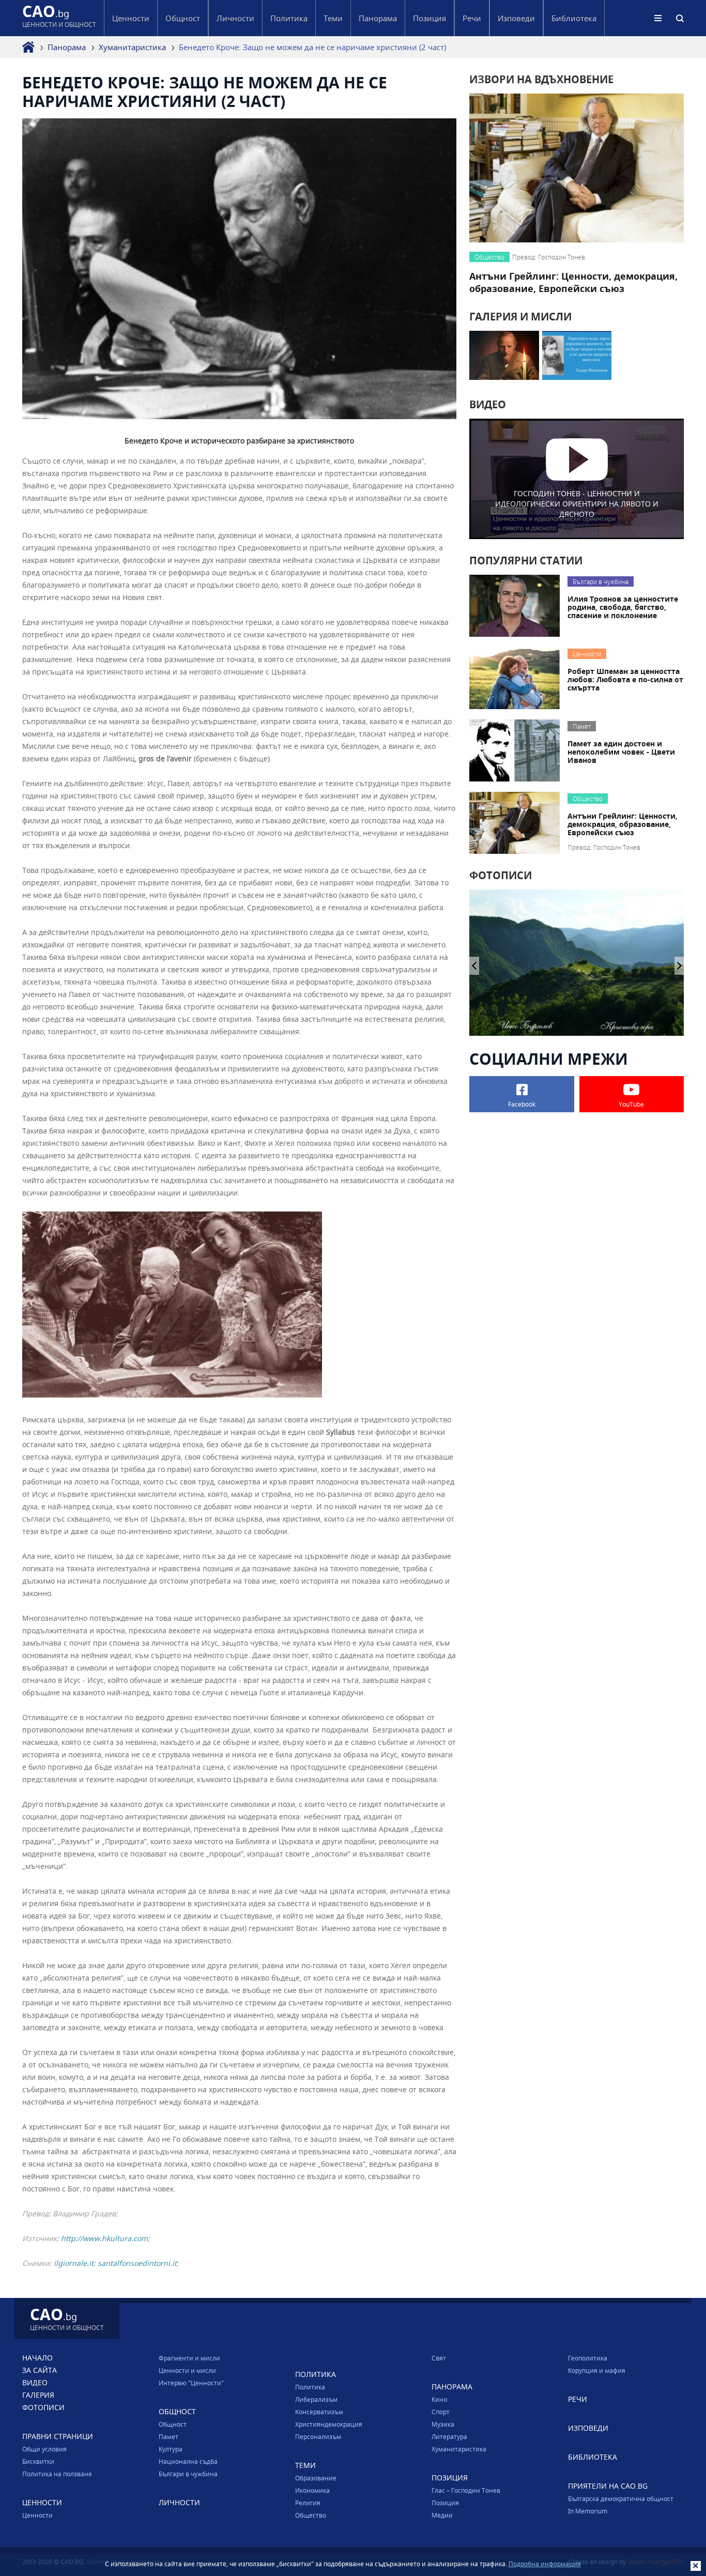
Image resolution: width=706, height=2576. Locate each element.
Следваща (474, 966)
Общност (173, 2424)
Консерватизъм (319, 2412)
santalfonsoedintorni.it (137, 2263)
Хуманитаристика (132, 47)
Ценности (37, 2515)
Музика (443, 2424)
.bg (59, 18)
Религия (308, 2503)
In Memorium (588, 2511)
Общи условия (44, 2449)
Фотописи (43, 2407)
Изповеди (516, 18)
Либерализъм (316, 2399)
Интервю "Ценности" (191, 2383)
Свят (439, 2358)
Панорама (67, 47)
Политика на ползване (57, 2474)
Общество (311, 2515)
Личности (235, 18)
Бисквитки (38, 2461)
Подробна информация (545, 2564)
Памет (168, 2436)
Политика (310, 2387)
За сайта (40, 2370)
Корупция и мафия (597, 2370)
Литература (449, 2436)
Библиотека (574, 18)
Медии (442, 2515)
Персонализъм (318, 2436)
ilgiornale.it (74, 2263)
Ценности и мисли (187, 2370)
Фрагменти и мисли (189, 2358)
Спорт (441, 2412)
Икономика (312, 2490)
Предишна (679, 966)
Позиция (445, 2503)
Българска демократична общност (621, 2498)
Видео (35, 2382)
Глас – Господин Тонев (466, 2490)
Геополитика (588, 2358)
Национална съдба (188, 2461)
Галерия (38, 2395)
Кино (439, 2399)
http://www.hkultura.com (104, 2238)
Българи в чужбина (188, 2474)
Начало (37, 2358)
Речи (472, 18)
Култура (171, 2449)
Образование (316, 2478)
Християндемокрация (329, 2424)
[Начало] (28, 47)
